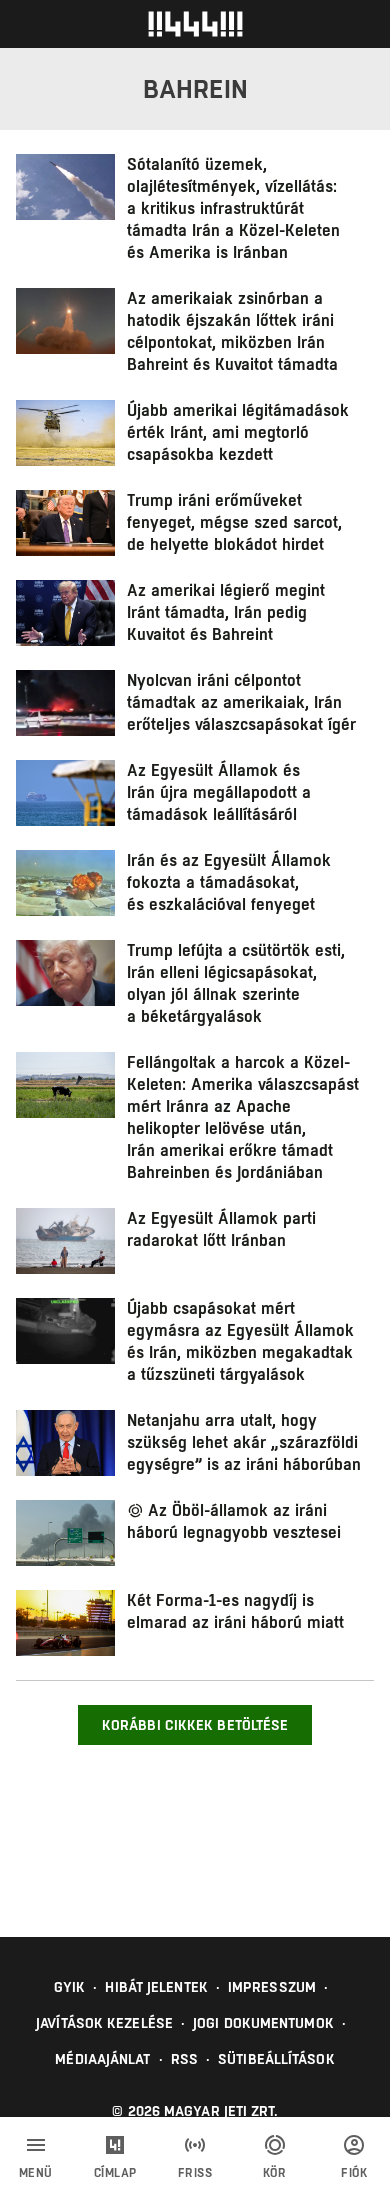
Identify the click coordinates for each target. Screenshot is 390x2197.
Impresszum (272, 1987)
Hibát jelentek (156, 1987)
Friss (195, 2173)
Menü (36, 2173)
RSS (184, 2059)
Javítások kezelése (104, 2023)
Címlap (115, 2173)
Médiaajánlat (102, 2059)
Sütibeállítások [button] (276, 2059)
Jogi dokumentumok (263, 2023)
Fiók (354, 2173)
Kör (275, 2173)
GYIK (69, 1987)
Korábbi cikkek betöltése (195, 1725)
